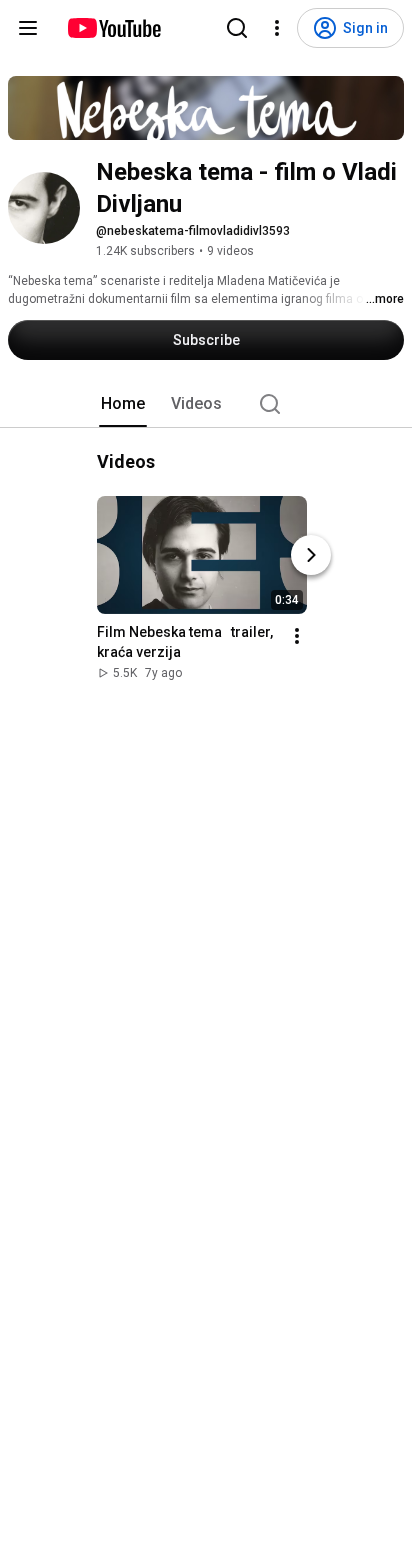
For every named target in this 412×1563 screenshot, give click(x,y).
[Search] (237, 28)
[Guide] (28, 28)
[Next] (311, 555)
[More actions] (297, 636)
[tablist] (206, 404)
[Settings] (277, 28)
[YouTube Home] (113, 28)
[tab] (123, 404)
